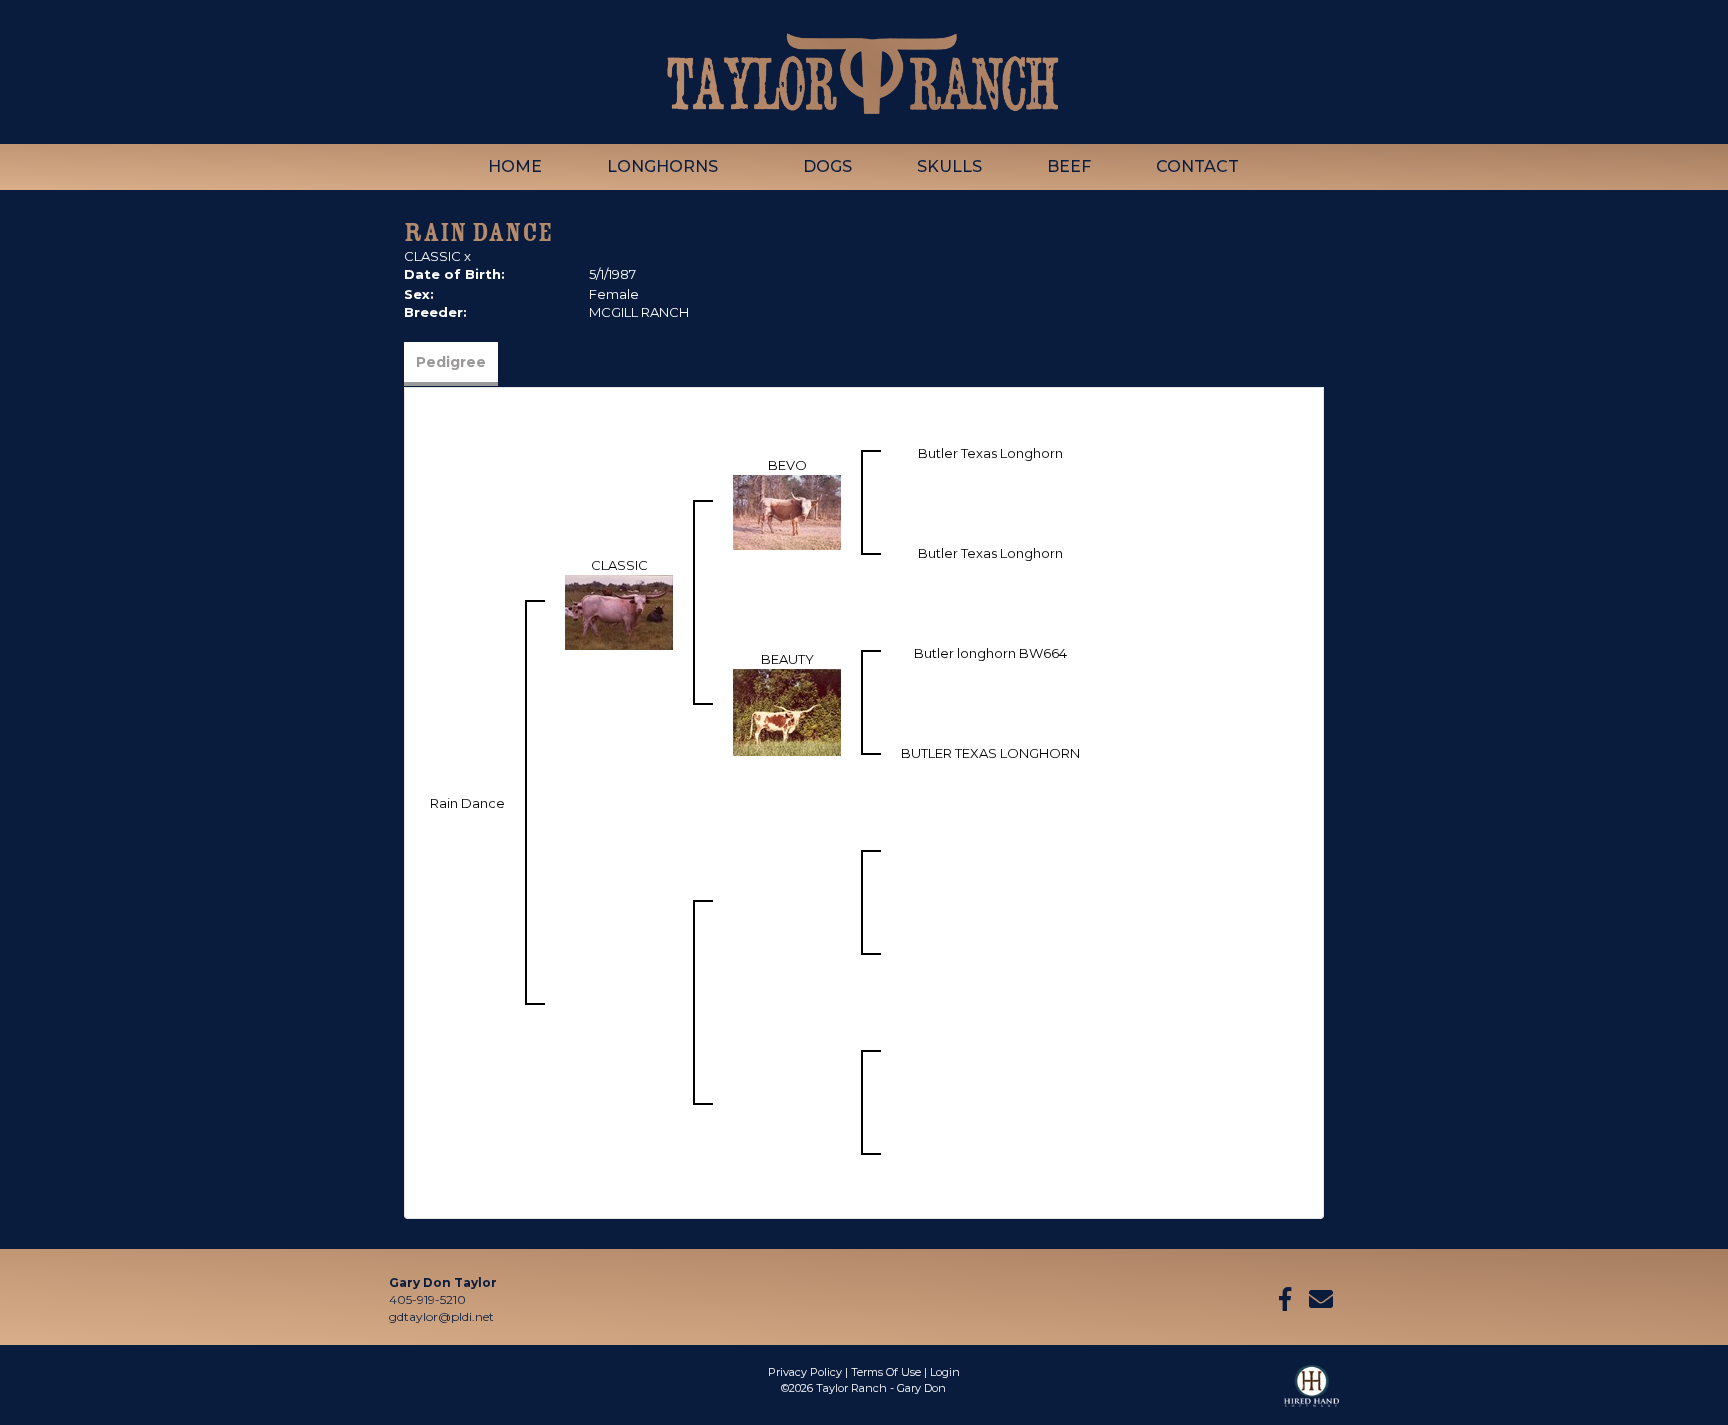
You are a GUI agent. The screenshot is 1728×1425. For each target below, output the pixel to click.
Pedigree (451, 362)
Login (945, 1372)
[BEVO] (787, 511)
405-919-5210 (427, 1299)
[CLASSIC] (619, 611)
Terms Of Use (886, 1372)
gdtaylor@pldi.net (441, 1316)
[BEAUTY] (787, 711)
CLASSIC (432, 256)
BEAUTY (787, 659)
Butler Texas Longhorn (990, 453)
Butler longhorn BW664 (990, 653)
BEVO (787, 465)
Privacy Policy (805, 1372)
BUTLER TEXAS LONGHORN (990, 753)
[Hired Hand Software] (1311, 1395)
